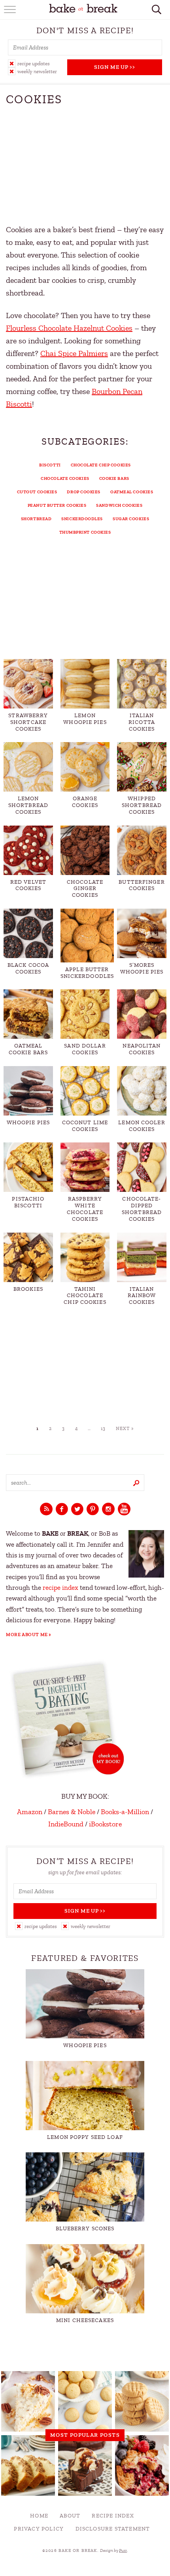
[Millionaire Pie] (28, 2401)
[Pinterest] (93, 1510)
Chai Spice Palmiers (74, 353)
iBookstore (105, 1824)
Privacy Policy (39, 2529)
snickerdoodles (82, 519)
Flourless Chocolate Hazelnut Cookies (69, 328)
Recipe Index (113, 2516)
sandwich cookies (119, 505)
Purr (123, 2550)
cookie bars (114, 478)
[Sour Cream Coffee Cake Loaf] (28, 2465)
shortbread (36, 519)
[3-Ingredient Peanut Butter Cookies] (142, 2401)
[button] (38, 63)
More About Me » (29, 1635)
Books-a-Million (125, 1812)
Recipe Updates (34, 63)
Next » (125, 1428)
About (70, 2516)
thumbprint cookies (85, 532)
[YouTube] (124, 1510)
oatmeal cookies (132, 492)
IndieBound (66, 1824)
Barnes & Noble (72, 1812)
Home (39, 2516)
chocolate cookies (65, 478)
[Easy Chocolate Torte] (85, 2465)
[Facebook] (62, 1510)
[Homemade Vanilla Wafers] (85, 2401)
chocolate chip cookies (101, 465)
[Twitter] (77, 1510)
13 (103, 1428)
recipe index (60, 1588)
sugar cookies (131, 519)
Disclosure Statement (113, 2529)
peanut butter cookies (57, 505)
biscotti (50, 465)
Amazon (30, 1812)
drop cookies (84, 492)
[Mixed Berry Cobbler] (142, 2465)
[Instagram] (108, 1510)
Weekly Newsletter (37, 71)
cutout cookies (37, 492)
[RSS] (46, 1510)
